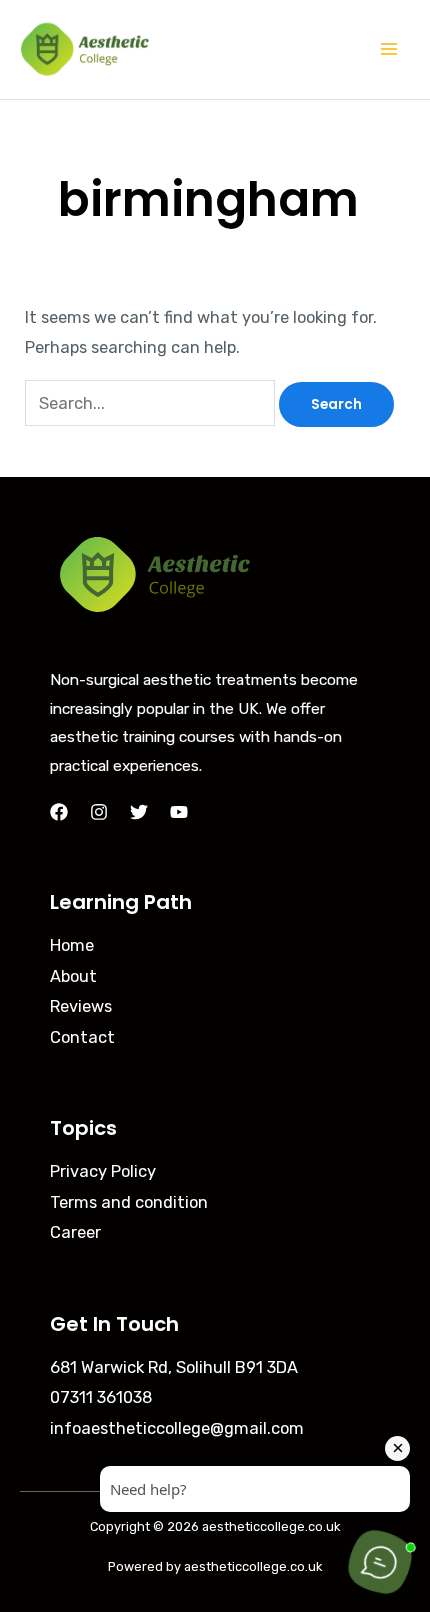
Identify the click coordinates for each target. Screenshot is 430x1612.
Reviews (81, 1006)
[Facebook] (59, 812)
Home (72, 945)
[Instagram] (99, 812)
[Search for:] (152, 403)
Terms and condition (129, 1202)
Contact (82, 1037)
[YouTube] (179, 812)
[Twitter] (139, 812)
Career (75, 1232)
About (73, 976)
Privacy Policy (103, 1171)
